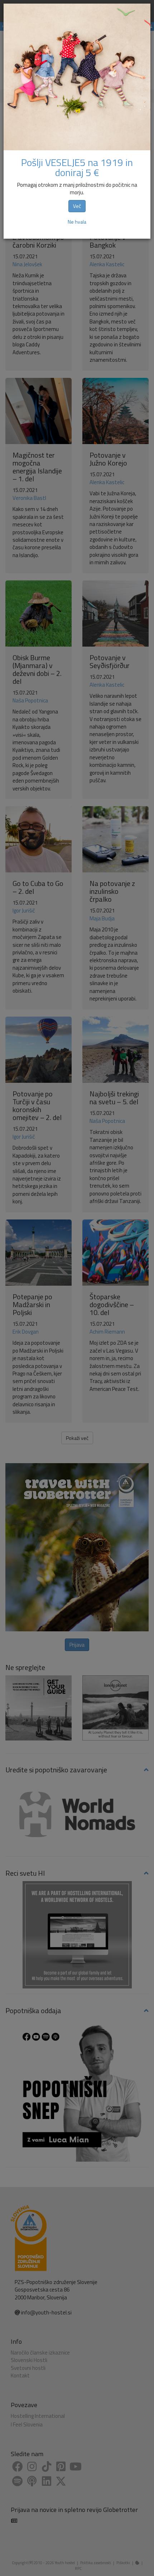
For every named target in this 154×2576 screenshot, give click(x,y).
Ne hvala (77, 222)
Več (77, 206)
